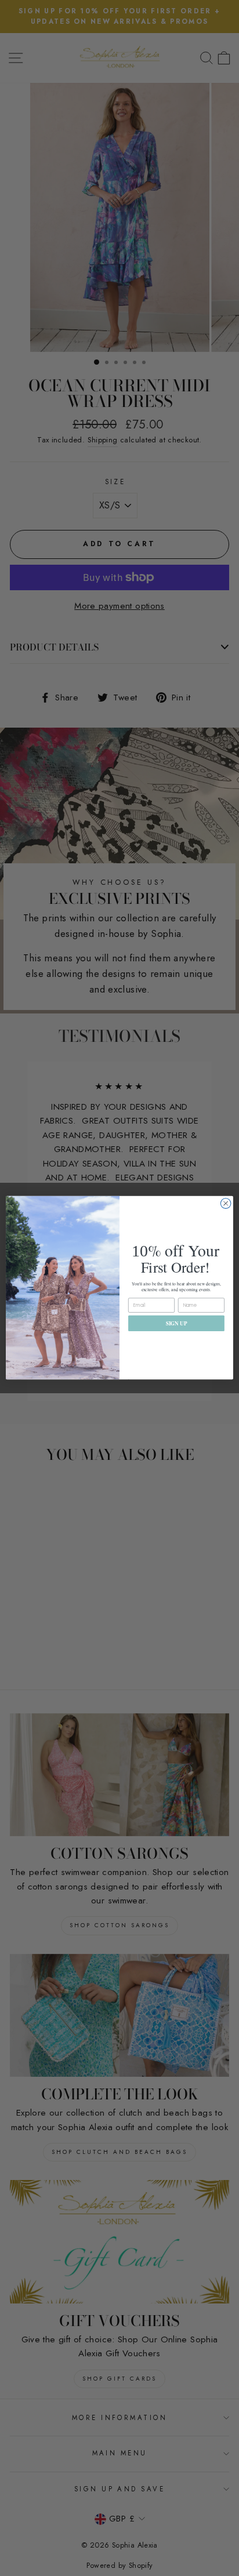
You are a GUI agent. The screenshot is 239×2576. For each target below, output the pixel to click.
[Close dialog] (226, 1204)
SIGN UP (177, 1323)
